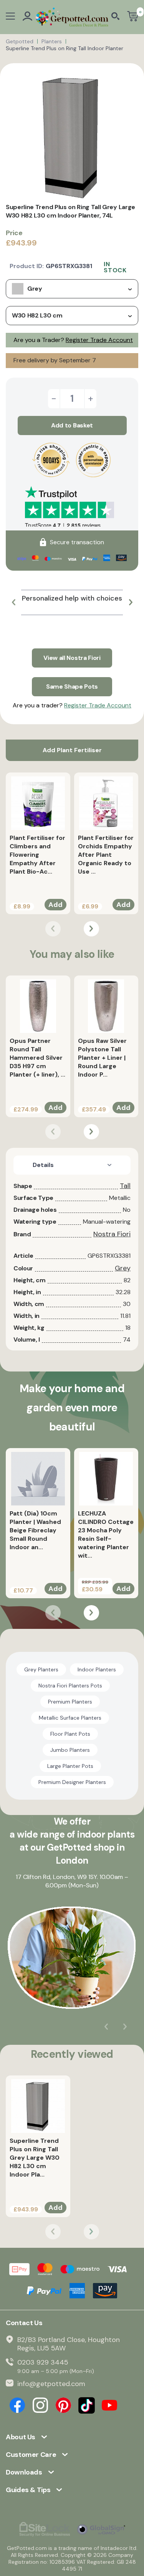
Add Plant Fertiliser (72, 750)
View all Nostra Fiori (72, 658)
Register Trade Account (99, 340)
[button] (13, 602)
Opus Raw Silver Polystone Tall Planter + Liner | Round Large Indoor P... (102, 1058)
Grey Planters (41, 1669)
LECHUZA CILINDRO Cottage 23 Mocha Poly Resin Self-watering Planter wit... (106, 1534)
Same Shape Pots (72, 687)
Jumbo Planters (70, 1750)
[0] (133, 17)
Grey (123, 1268)
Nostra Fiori (112, 1234)
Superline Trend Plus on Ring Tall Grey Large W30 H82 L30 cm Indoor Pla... (35, 2158)
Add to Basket (72, 425)
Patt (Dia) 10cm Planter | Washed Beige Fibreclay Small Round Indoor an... (35, 1530)
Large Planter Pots (70, 1766)
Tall (125, 1186)
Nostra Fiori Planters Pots (70, 1686)
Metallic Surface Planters (70, 1718)
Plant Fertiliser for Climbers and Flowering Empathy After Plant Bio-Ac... (37, 855)
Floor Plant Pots (70, 1734)
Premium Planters (70, 1702)
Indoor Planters (97, 1669)
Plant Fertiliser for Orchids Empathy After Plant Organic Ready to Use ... (106, 855)
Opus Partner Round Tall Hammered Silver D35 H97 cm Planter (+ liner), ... (37, 1058)
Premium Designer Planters (72, 1782)
